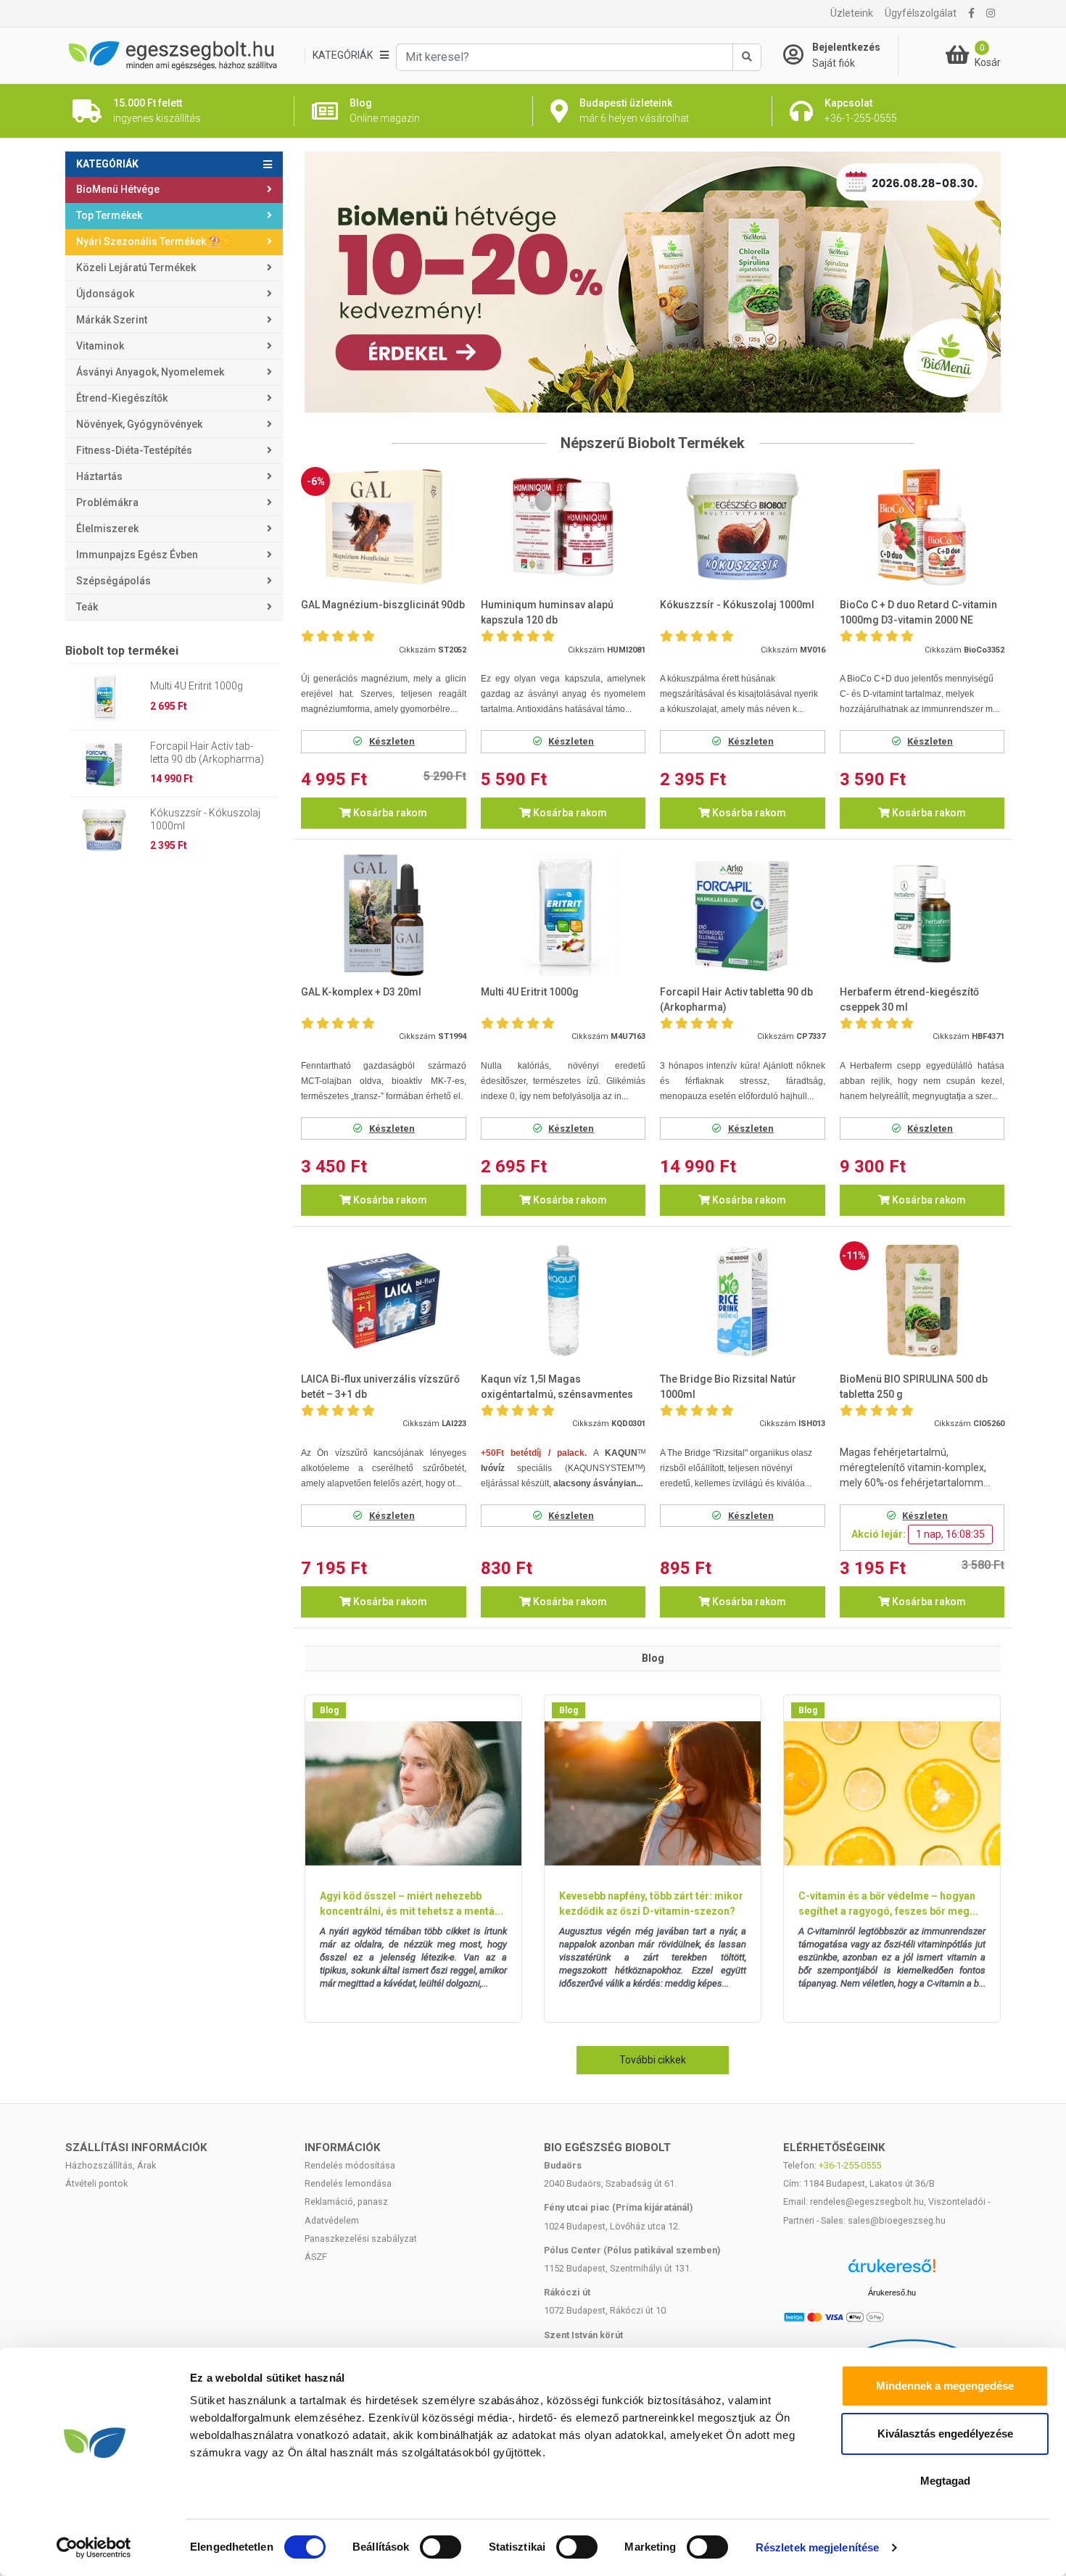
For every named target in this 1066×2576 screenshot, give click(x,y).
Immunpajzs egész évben (137, 555)
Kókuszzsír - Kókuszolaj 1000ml (205, 819)
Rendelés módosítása (350, 2165)
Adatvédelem (332, 2220)
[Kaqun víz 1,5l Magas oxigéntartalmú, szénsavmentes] (563, 1301)
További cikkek (653, 2060)
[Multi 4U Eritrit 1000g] (563, 914)
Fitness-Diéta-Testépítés (134, 450)
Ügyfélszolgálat (921, 13)
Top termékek (109, 215)
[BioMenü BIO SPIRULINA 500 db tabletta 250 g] (922, 1301)
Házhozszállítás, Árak (111, 2165)
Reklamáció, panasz (346, 2202)
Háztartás (99, 476)
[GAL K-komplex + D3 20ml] (384, 914)
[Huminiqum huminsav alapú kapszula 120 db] (563, 527)
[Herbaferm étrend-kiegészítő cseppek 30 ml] (922, 914)
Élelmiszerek (107, 529)
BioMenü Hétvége (118, 189)
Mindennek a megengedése (945, 2386)
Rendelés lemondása (348, 2183)
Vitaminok (100, 346)
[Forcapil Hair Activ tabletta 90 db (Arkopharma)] (743, 914)
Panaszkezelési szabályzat (361, 2239)
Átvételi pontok (96, 2183)
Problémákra (107, 502)
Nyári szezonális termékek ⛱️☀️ (154, 241)
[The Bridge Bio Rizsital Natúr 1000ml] (743, 1301)
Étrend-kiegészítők (122, 398)
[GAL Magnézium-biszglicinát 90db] (384, 527)
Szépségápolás (113, 581)
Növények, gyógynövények (139, 424)
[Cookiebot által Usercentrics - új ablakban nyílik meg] (94, 2548)
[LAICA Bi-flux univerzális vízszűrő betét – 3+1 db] (384, 1301)
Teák (87, 607)
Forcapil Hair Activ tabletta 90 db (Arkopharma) (207, 753)
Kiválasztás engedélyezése (945, 2434)
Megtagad (945, 2481)
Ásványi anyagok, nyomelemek (150, 372)
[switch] (441, 2547)
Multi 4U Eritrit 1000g (197, 686)
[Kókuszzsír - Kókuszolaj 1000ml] (743, 527)
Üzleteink (852, 13)
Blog (329, 1710)
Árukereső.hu (892, 2293)
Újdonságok (105, 294)
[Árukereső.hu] (892, 2271)
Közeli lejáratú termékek (136, 268)
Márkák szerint (112, 320)
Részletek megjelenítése (817, 2547)
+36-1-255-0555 (850, 2165)
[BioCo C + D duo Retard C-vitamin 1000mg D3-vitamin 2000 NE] (922, 527)
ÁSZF (316, 2257)
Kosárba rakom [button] (389, 813)
